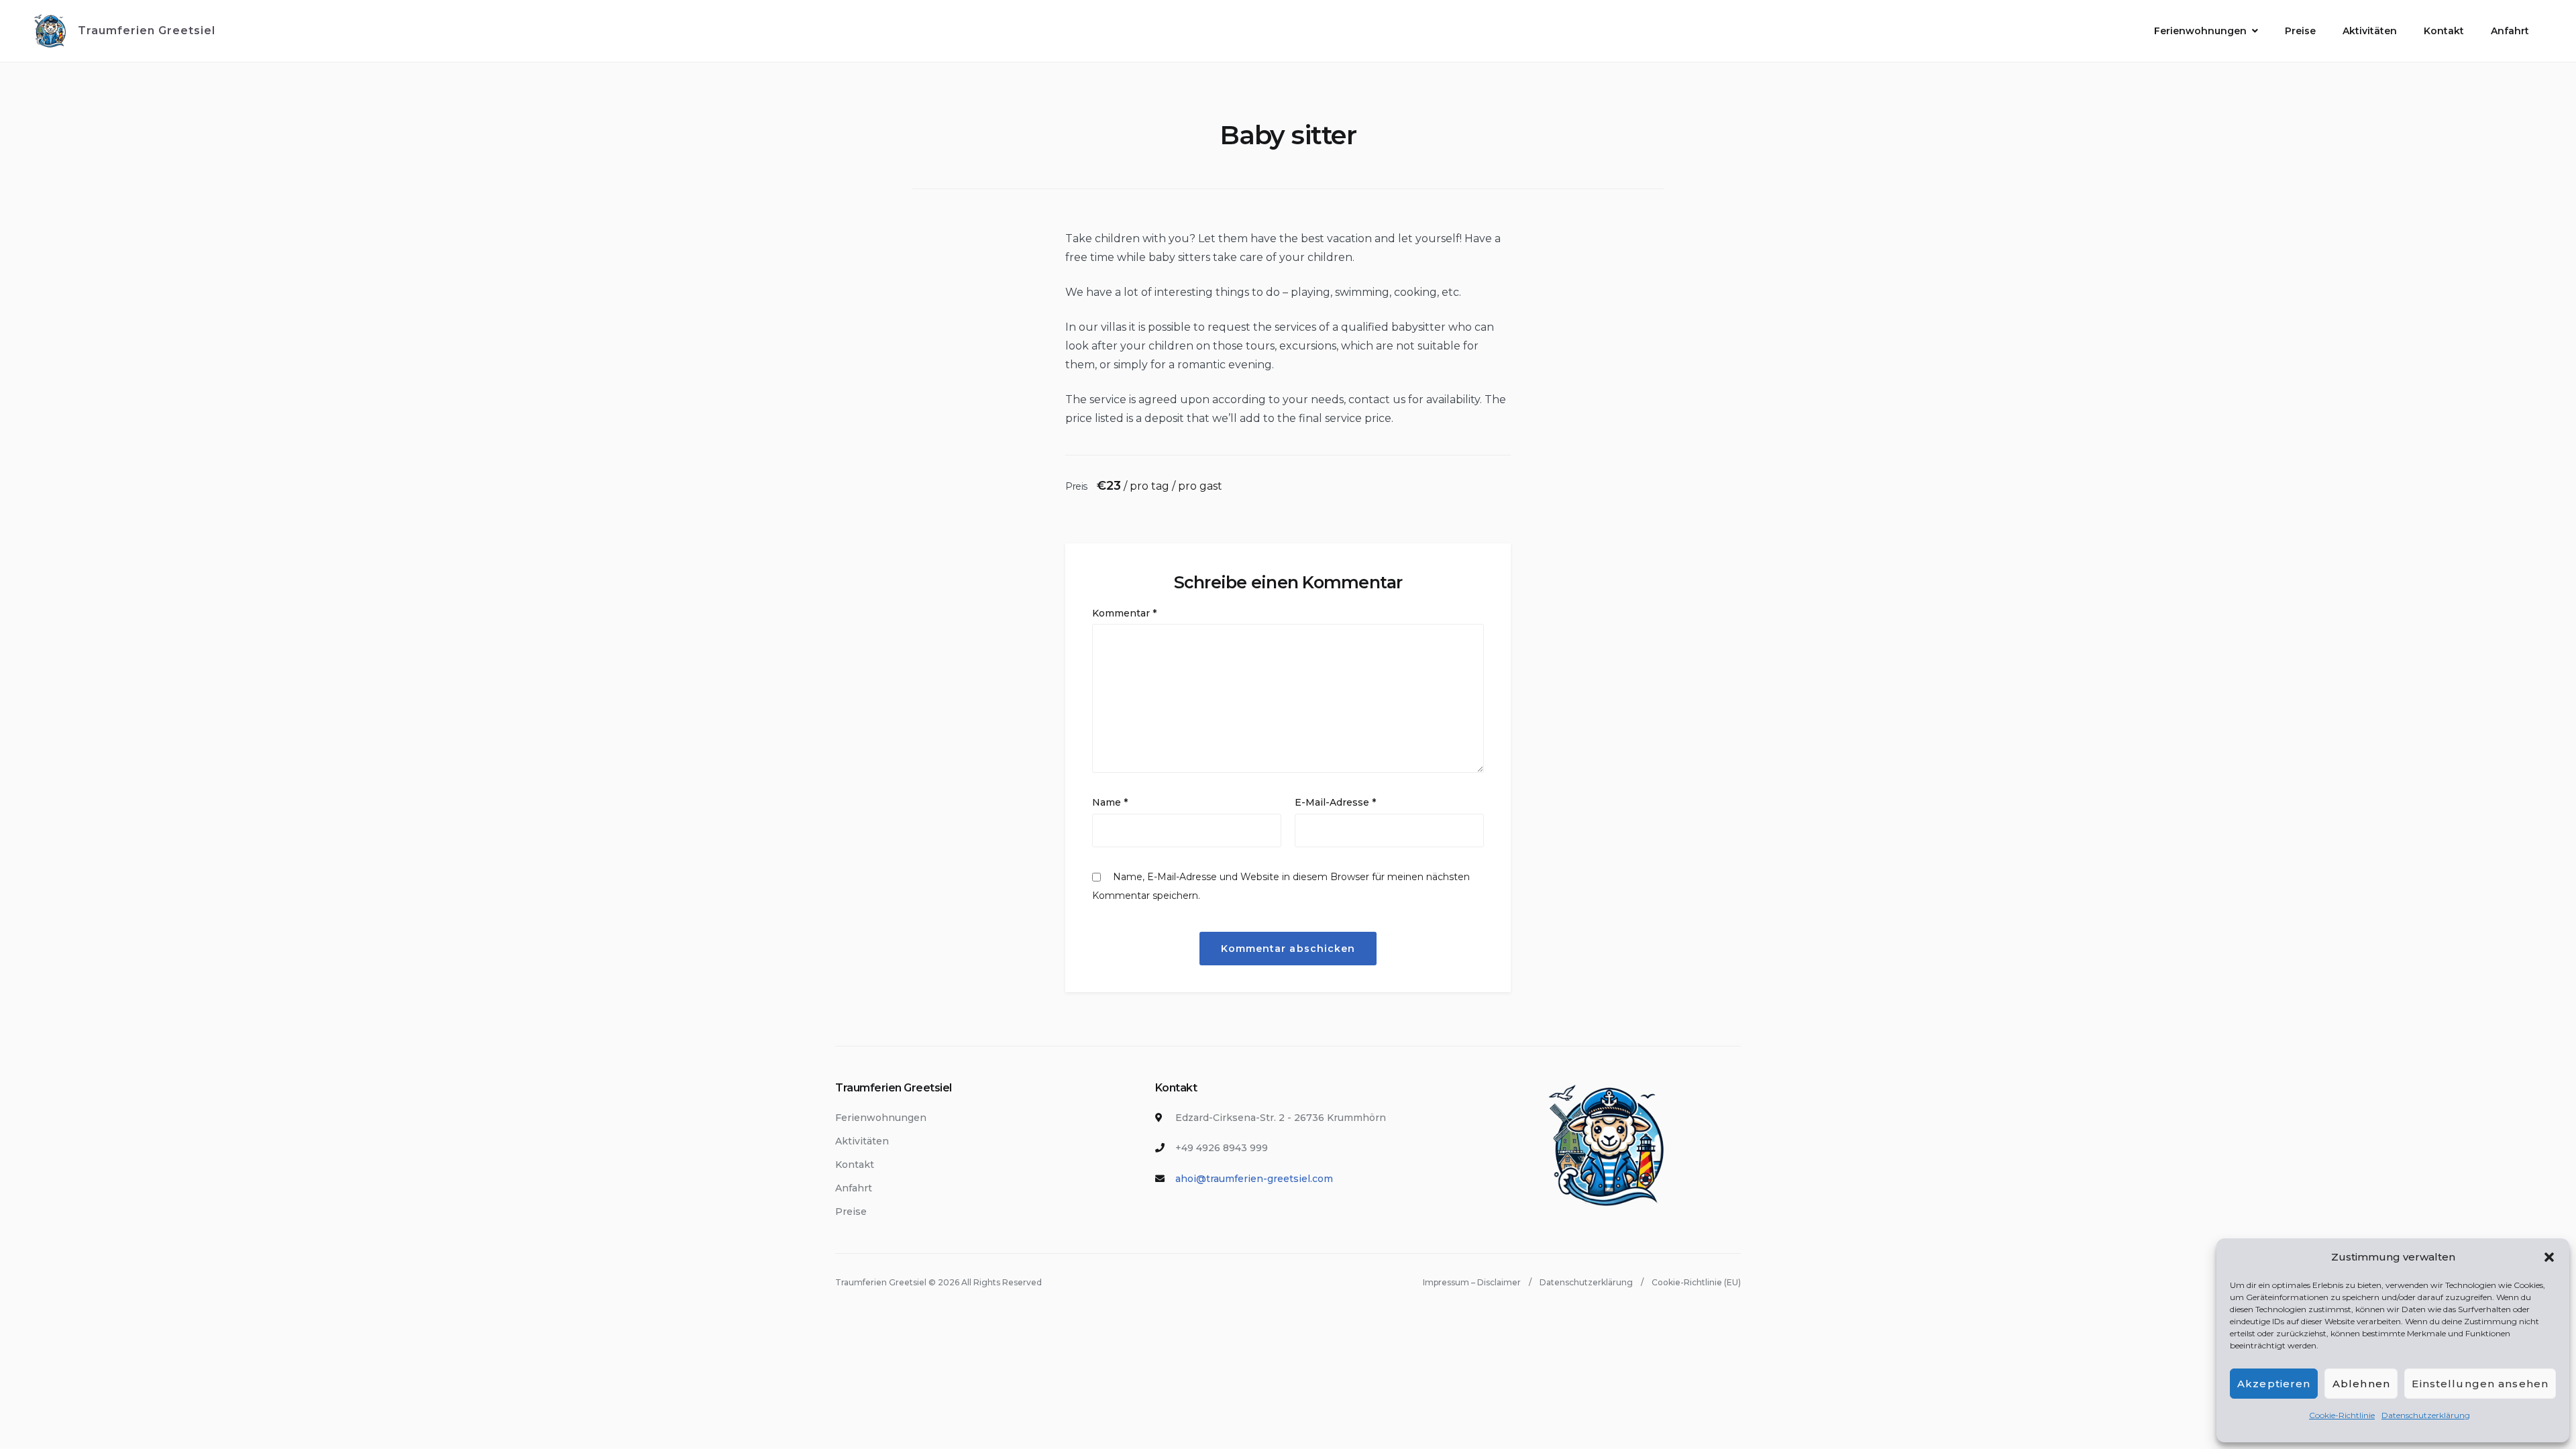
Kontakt (2444, 31)
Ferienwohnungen (2200, 31)
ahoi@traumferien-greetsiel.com (1254, 1179)
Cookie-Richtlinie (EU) (1696, 1282)
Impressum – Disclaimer (1472, 1282)
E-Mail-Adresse (1335, 802)
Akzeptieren (2274, 1384)
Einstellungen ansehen (2480, 1384)
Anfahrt (2510, 31)
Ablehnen (2361, 1384)
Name (1110, 802)
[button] (2549, 1257)
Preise (2300, 31)
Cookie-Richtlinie (2342, 1415)
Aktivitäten (2370, 31)
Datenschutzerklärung (2426, 1415)
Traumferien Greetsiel (147, 31)
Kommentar (1124, 613)
